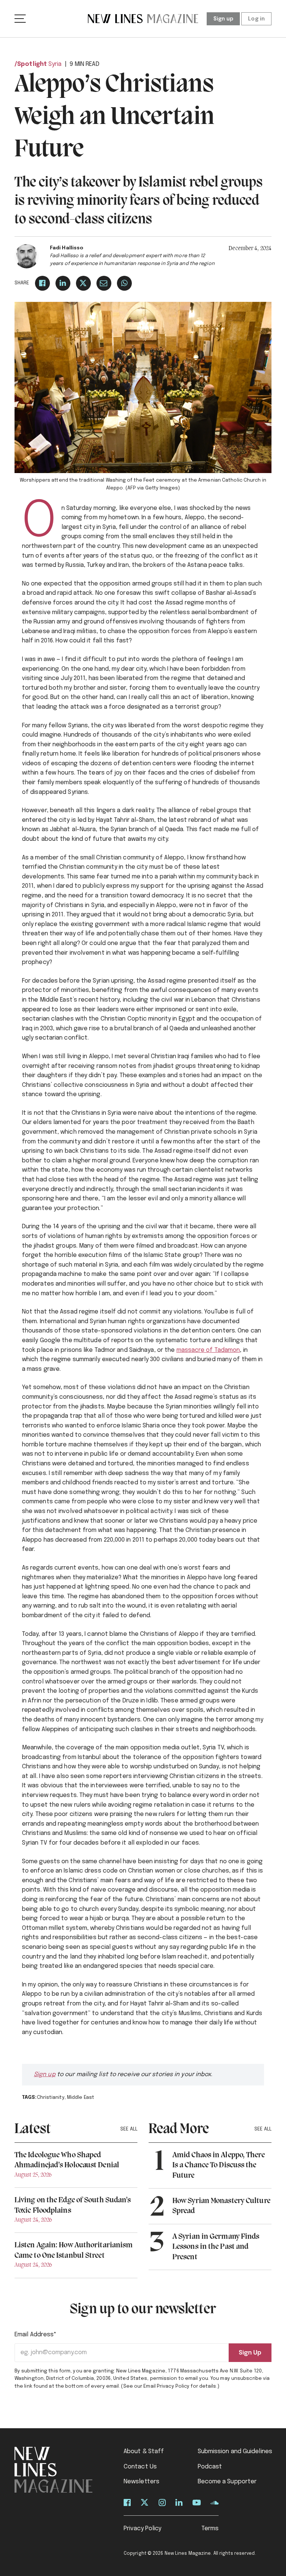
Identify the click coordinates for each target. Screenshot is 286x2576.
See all (129, 2129)
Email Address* (36, 2335)
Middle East (81, 2098)
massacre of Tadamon (208, 1350)
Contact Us (140, 2467)
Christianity (51, 2098)
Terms (210, 2529)
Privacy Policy (142, 2529)
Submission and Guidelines (235, 2451)
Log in (256, 19)
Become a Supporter (227, 2482)
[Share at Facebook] (42, 283)
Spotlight (32, 64)
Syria (55, 64)
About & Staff (144, 2451)
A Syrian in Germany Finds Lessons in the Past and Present (216, 2247)
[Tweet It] (83, 283)
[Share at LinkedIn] (63, 283)
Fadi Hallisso (67, 248)
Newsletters (142, 2482)
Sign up (223, 19)
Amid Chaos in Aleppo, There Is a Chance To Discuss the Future (219, 2165)
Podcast (210, 2467)
